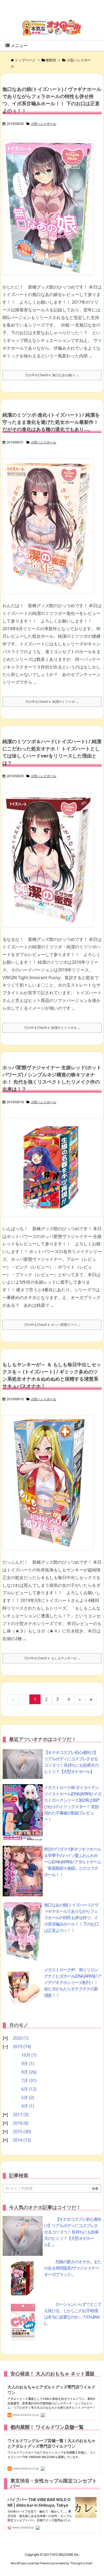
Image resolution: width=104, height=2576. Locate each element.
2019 (22, 2046)
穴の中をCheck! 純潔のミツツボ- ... (52, 702)
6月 (29, 2089)
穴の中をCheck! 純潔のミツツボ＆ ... (52, 1028)
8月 (29, 2072)
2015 (22, 2131)
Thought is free (81, 2563)
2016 (21, 2123)
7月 (29, 2080)
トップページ (25, 60)
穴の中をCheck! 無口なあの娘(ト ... (52, 375)
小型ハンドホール (43, 124)
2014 (22, 2140)
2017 (21, 2114)
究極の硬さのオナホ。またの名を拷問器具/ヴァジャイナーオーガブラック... (73, 2268)
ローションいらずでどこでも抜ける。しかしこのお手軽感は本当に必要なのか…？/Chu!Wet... (73, 2314)
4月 (28, 2106)
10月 (29, 2055)
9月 (28, 2063)
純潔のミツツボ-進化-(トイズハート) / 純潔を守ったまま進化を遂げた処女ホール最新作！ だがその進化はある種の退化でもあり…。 (51, 422)
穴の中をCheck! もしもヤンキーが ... (52, 1658)
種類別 (51, 60)
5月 (28, 2097)
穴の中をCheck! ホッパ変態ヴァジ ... (52, 1325)
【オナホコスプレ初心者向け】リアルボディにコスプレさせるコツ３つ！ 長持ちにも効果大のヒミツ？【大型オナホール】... (73, 2232)
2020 (21, 2038)
